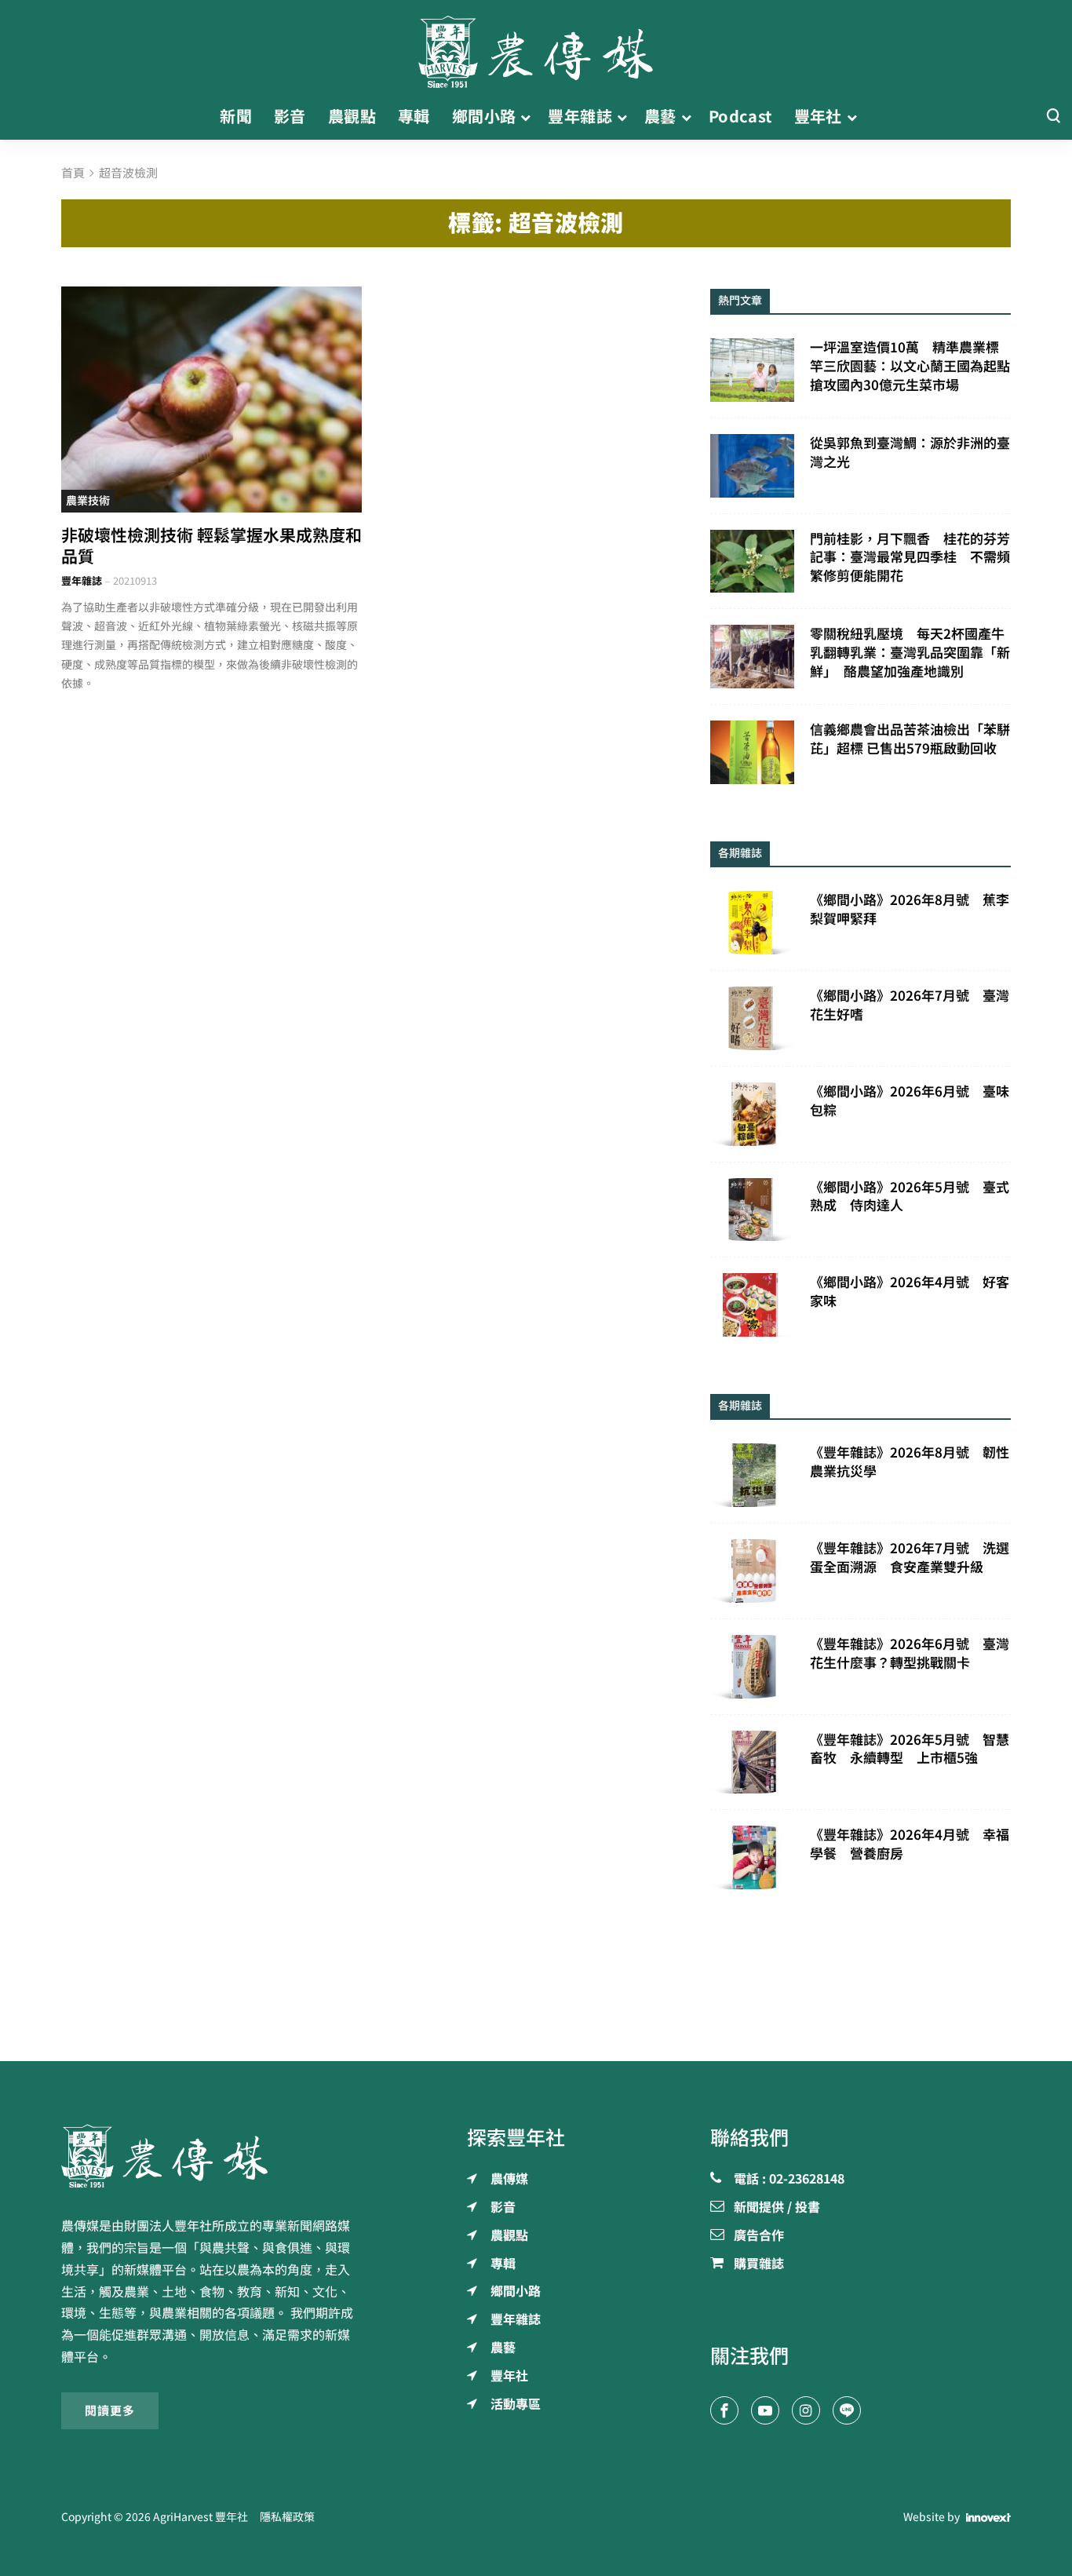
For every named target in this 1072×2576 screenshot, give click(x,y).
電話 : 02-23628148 (789, 2180)
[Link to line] (847, 2410)
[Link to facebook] (724, 2410)
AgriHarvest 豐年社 (201, 2517)
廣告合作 (759, 2236)
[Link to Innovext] (988, 2517)
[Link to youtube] (765, 2410)
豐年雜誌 (82, 581)
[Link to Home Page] (536, 47)
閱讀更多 (110, 2410)
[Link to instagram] (806, 2410)
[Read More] (211, 399)
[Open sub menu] (525, 117)
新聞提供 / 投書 (777, 2208)
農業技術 (88, 501)
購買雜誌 (759, 2264)
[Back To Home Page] (211, 2156)
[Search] (1053, 117)
